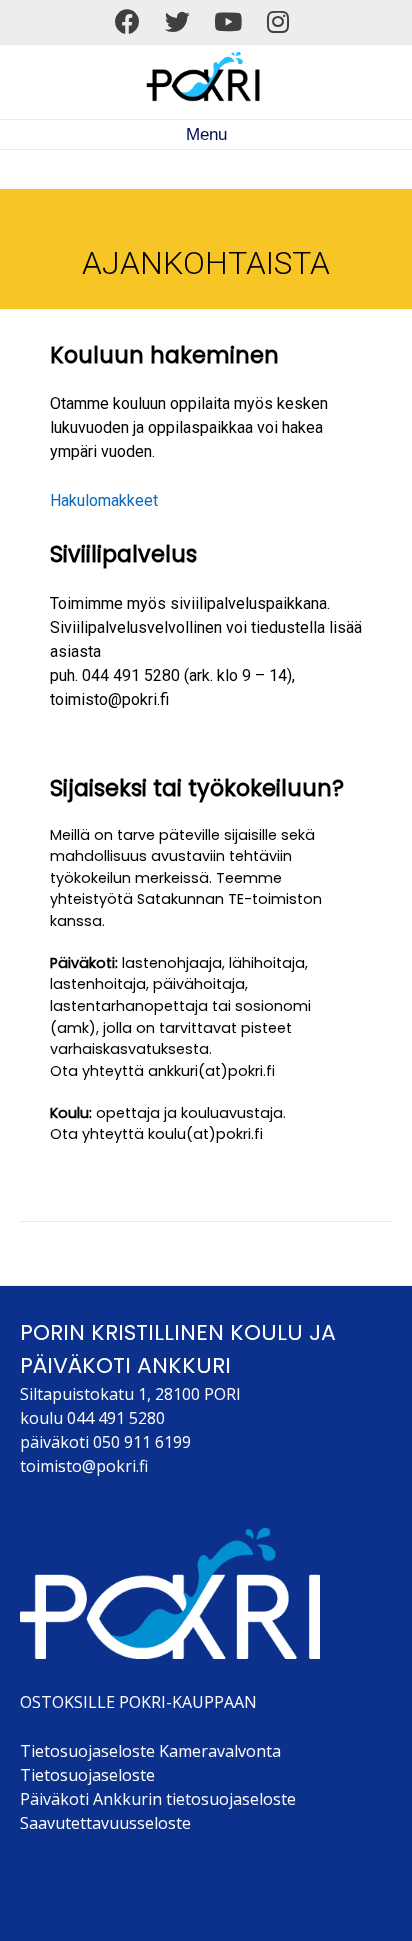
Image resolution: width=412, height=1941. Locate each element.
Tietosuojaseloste (87, 1775)
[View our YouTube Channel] (228, 22)
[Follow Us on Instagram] (278, 22)
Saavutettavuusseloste (105, 1823)
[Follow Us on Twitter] (177, 22)
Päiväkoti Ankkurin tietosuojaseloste (158, 1799)
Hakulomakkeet (104, 500)
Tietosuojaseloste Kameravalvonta (150, 1751)
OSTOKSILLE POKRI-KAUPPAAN (138, 1702)
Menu (206, 134)
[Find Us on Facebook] (127, 22)
